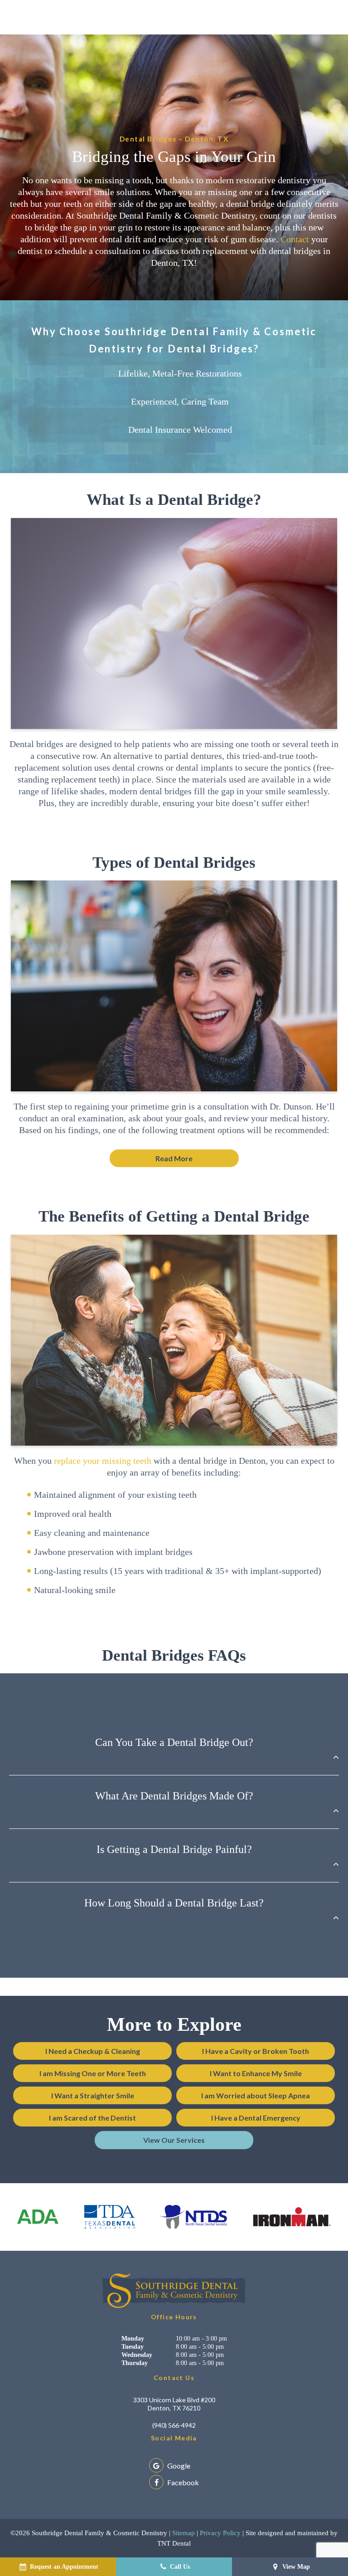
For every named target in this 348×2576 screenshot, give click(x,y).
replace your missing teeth (103, 1461)
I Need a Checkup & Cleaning (93, 2051)
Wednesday (137, 2355)
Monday (133, 2339)
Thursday (135, 2363)
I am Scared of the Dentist (92, 2118)
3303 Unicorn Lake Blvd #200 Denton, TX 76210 (174, 2404)
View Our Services (174, 2140)
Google (178, 2466)
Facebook (182, 2482)
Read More (174, 1158)
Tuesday (133, 2347)
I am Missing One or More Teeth (93, 2073)
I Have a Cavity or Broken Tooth (256, 2051)
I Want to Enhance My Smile (256, 2073)
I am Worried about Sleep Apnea (256, 2095)
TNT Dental (174, 2543)
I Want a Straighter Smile (93, 2095)
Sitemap (184, 2533)
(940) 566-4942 (174, 2425)
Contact (295, 239)
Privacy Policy (220, 2533)
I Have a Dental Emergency (256, 2118)
